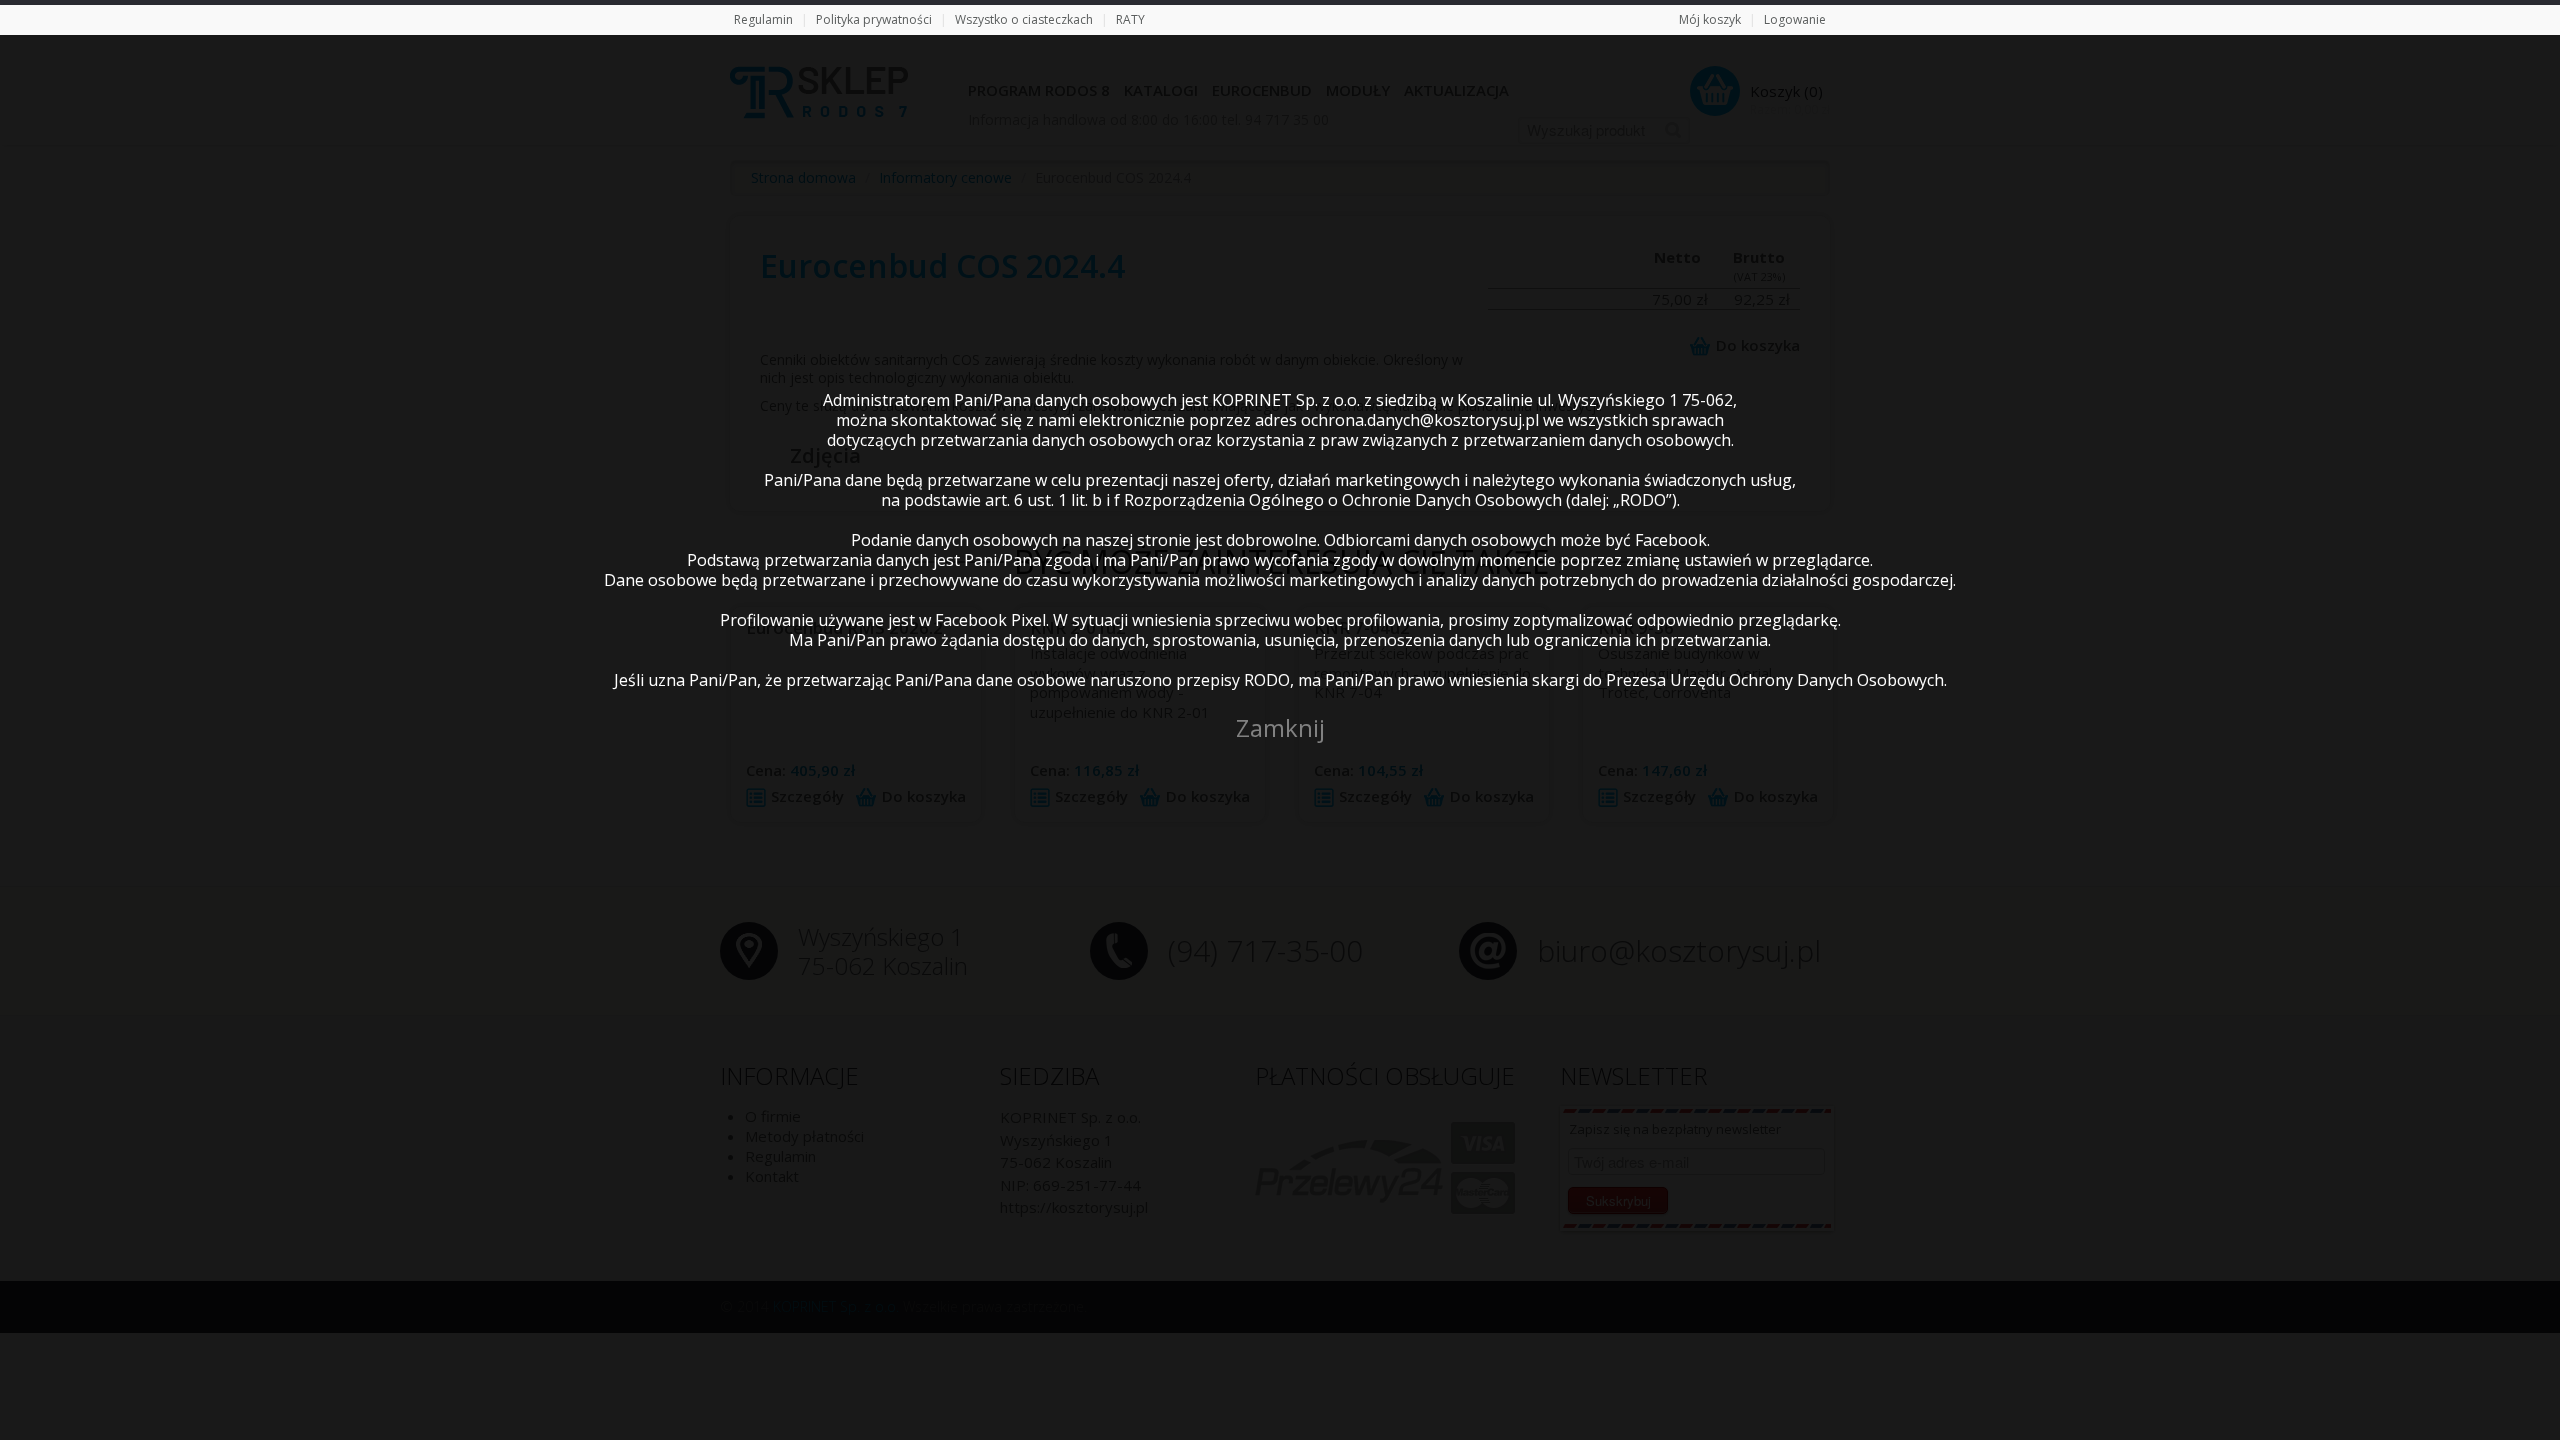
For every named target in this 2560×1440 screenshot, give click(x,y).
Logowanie (1795, 19)
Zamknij (1280, 727)
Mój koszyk (1710, 19)
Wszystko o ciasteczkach (1024, 19)
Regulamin (763, 19)
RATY (1130, 19)
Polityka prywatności (874, 19)
